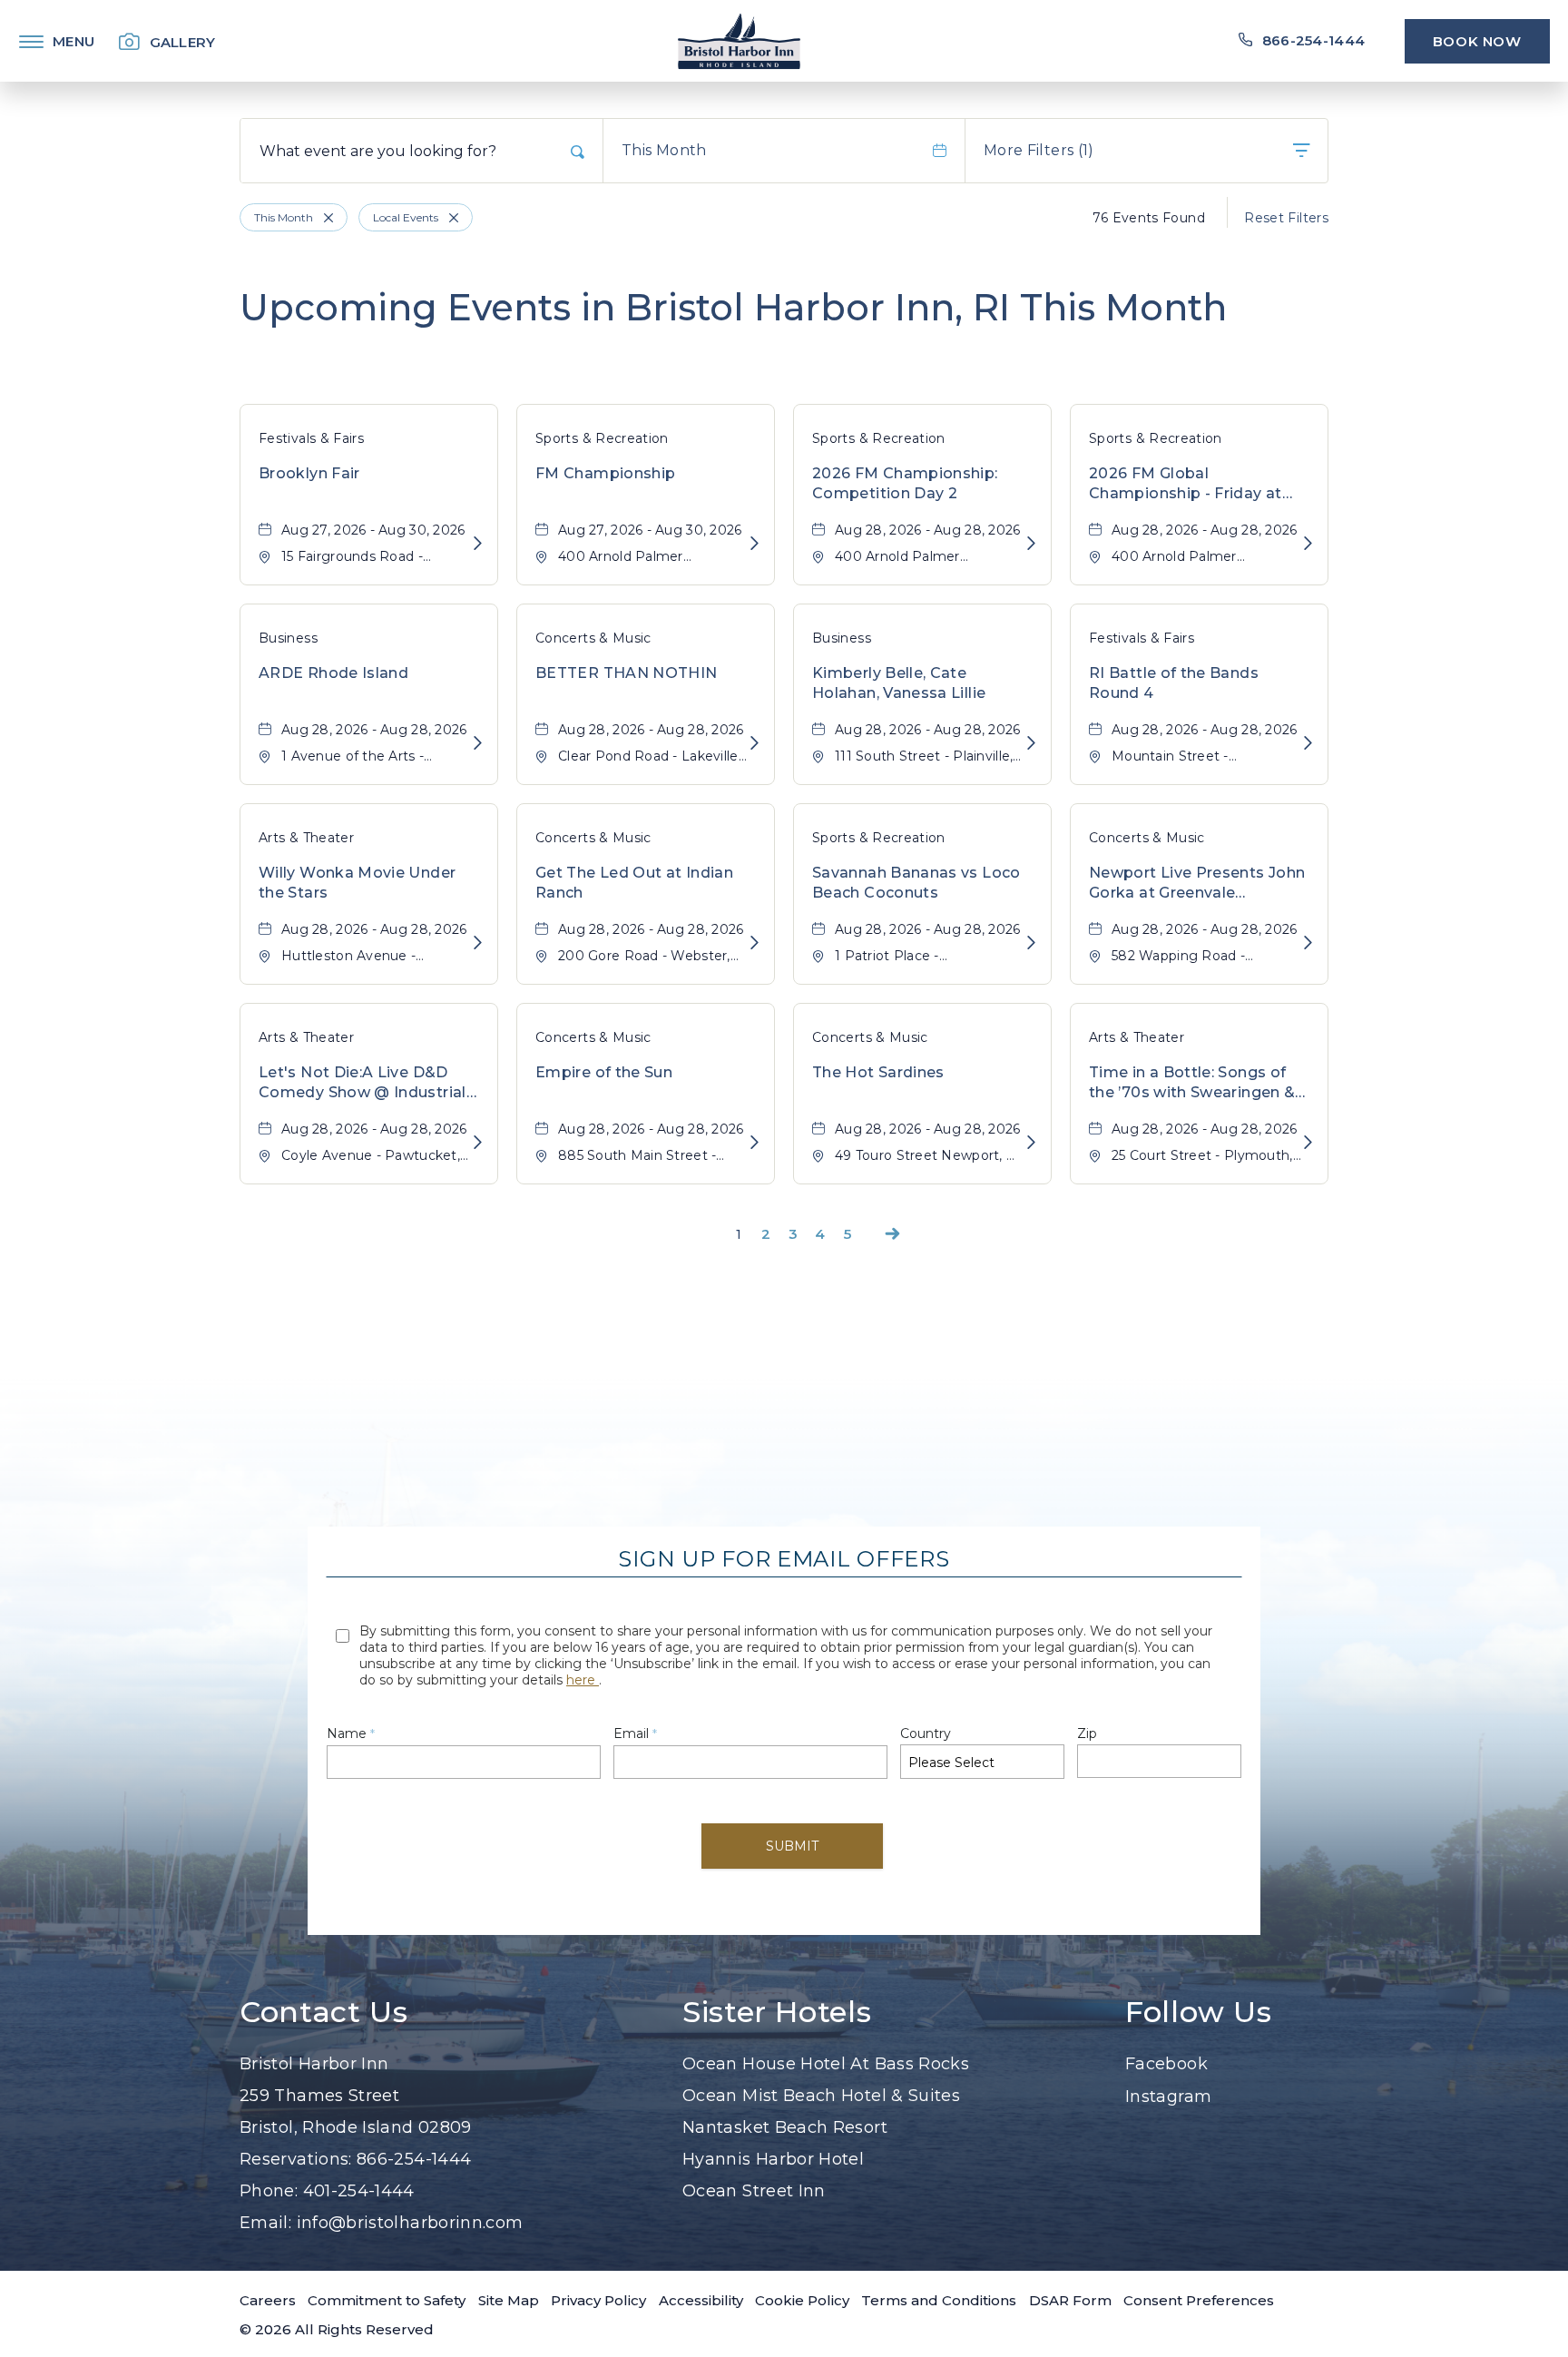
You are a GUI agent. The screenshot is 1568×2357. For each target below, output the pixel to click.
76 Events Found (1149, 218)
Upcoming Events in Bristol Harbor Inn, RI (733, 307)
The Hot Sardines (878, 1072)
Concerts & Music (593, 638)
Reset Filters (1286, 218)
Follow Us (1199, 2012)
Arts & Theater (306, 838)
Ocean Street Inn (754, 2191)
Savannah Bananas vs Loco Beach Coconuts (916, 883)
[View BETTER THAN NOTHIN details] (755, 744)
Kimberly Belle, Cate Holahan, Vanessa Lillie (899, 683)
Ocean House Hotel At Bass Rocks (826, 2064)
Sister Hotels (777, 2012)
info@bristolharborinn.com (410, 2223)
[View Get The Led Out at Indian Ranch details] (755, 943)
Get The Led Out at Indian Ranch (634, 883)
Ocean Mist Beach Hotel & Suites (821, 2096)
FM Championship (605, 473)
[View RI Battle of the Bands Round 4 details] (1308, 744)
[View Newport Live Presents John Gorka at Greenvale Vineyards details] (1308, 943)
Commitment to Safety (387, 2300)
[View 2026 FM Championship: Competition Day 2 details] (1031, 544)
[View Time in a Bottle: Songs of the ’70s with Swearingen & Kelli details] (1308, 1143)
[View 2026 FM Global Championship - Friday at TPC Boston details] (1308, 544)
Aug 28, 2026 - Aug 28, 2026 (928, 530)
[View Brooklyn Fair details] (478, 544)
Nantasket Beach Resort (785, 2127)
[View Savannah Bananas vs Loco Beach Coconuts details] (1031, 943)
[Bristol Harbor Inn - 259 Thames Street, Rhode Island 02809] (739, 41)
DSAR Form (1070, 2300)
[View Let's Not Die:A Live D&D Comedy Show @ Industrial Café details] (478, 1143)
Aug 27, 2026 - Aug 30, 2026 (373, 530)
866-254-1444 (414, 2159)
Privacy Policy (598, 2300)
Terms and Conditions (939, 2300)
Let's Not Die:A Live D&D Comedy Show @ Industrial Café (363, 1084)
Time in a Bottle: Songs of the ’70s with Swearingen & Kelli (1192, 1084)
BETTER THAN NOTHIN (626, 673)
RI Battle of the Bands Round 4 (1174, 683)
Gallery (183, 42)
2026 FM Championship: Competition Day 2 (905, 483)
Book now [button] (1477, 41)
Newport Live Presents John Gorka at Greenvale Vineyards (1197, 884)
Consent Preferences (1199, 2300)
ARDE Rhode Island (333, 673)
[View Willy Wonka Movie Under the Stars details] (478, 943)
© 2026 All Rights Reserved (337, 2329)
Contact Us (323, 2012)
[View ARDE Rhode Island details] (478, 744)
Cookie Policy (802, 2300)
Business (288, 638)
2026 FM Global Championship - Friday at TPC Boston (1186, 485)
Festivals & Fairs (311, 438)
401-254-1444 (359, 2191)
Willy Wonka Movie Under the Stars (357, 883)
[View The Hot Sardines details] (1031, 1143)
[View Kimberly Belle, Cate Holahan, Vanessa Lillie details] (1031, 744)
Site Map (509, 2300)
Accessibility (701, 2300)
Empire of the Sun (604, 1072)
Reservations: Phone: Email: (382, 2143)
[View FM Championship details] (755, 544)
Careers (268, 2300)
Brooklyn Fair (309, 473)
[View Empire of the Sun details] (755, 1143)
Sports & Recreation (602, 438)
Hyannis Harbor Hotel (773, 2159)
